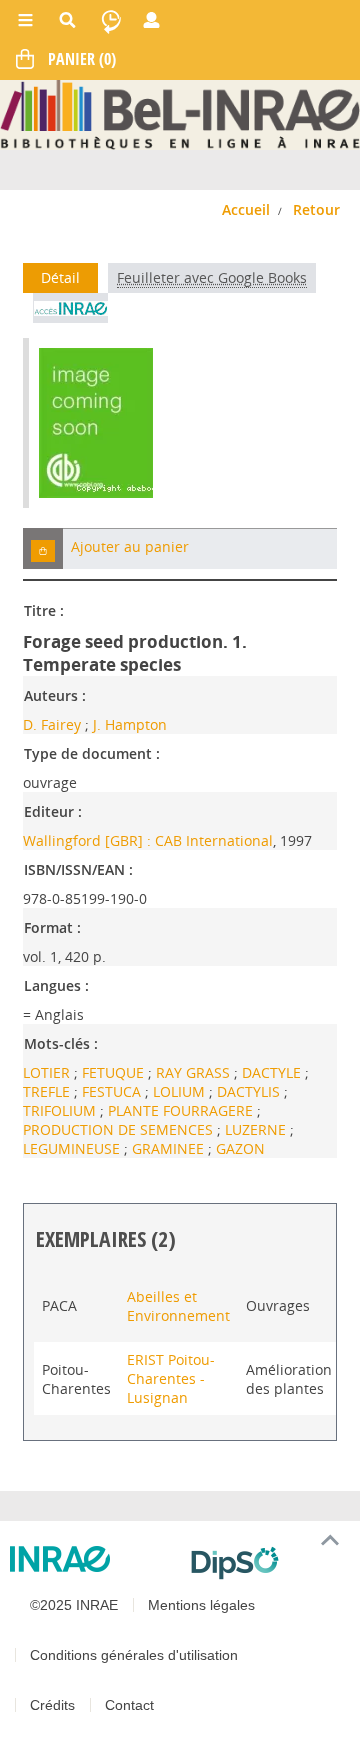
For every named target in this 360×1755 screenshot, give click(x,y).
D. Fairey (52, 724)
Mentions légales (201, 1605)
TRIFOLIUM (61, 1110)
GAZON (240, 1148)
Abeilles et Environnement (178, 1306)
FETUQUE (115, 1072)
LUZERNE (257, 1129)
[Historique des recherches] (111, 20)
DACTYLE (273, 1072)
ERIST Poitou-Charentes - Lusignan (171, 1378)
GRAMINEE (170, 1148)
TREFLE (48, 1091)
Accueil (246, 209)
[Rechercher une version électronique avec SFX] (70, 308)
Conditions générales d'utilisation (134, 1655)
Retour (316, 209)
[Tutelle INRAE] (92, 1559)
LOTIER (48, 1072)
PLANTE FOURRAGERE (182, 1110)
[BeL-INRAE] (180, 113)
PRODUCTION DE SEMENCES (120, 1129)
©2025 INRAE (74, 1605)
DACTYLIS (250, 1091)
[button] (43, 548)
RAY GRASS (195, 1072)
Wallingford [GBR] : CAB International (148, 840)
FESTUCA (113, 1091)
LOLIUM (181, 1091)
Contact (129, 1705)
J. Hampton (130, 724)
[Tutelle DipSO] (267, 1563)
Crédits (52, 1705)
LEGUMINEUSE (73, 1148)
